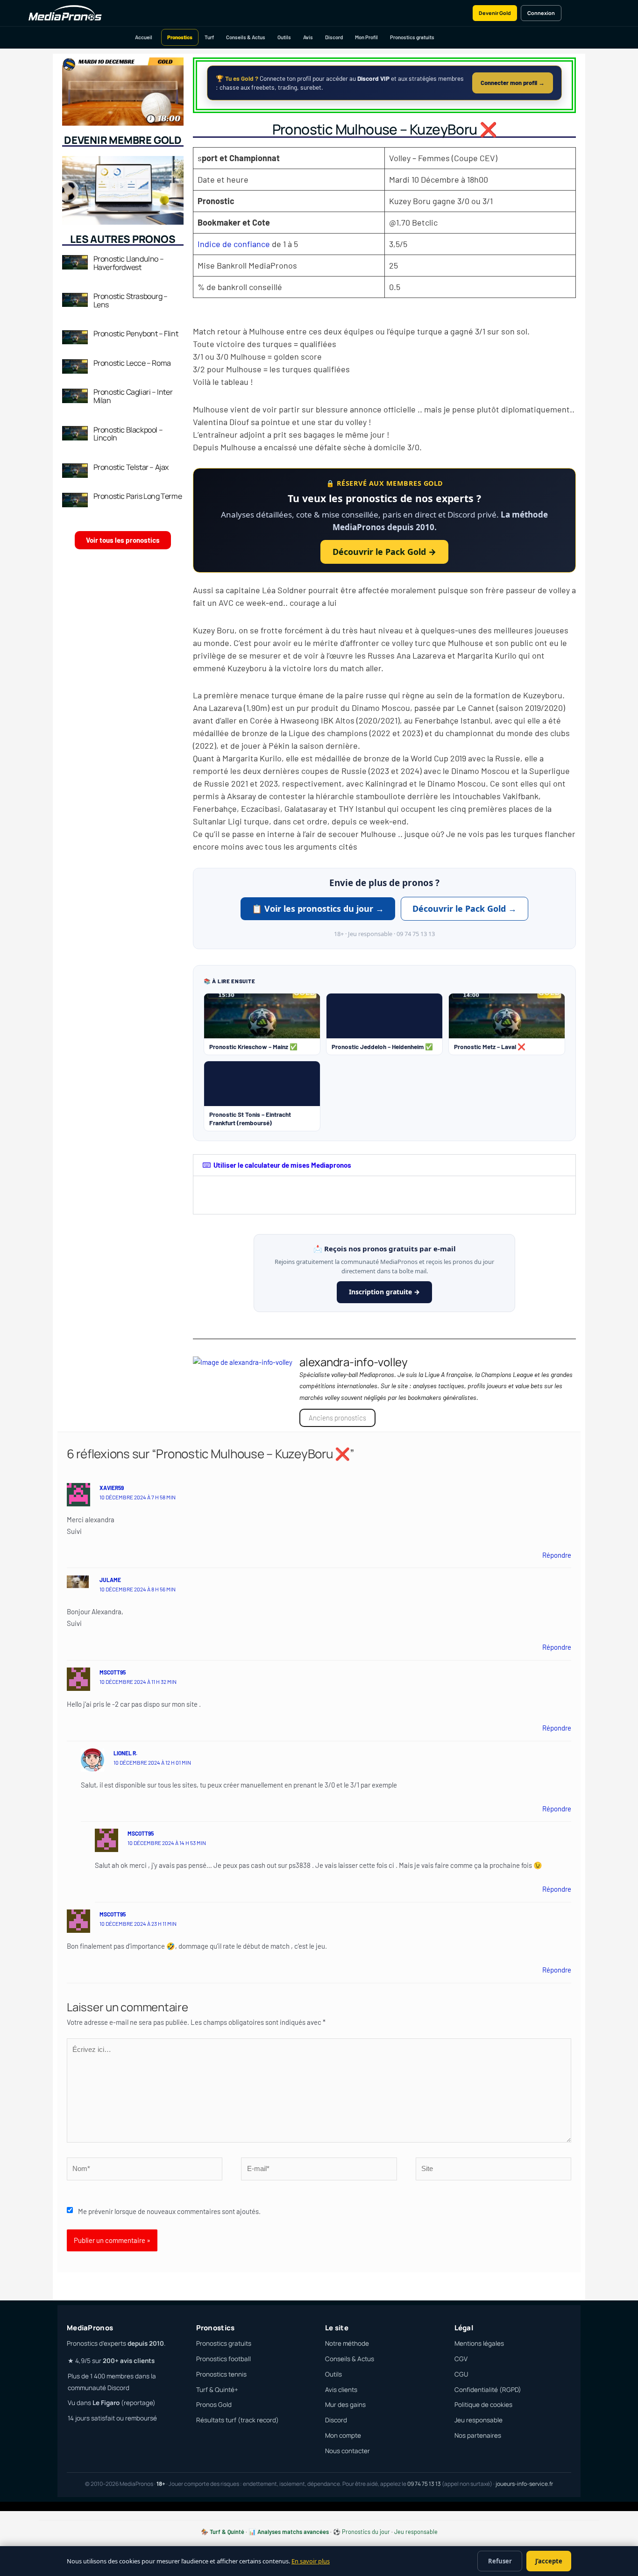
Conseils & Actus (246, 37)
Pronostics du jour (366, 2532)
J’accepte (549, 2561)
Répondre (557, 1555)
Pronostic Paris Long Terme (138, 496)
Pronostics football (223, 2359)
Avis (308, 37)
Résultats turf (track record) (237, 2420)
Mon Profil (366, 37)
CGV (461, 2359)
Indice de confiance (234, 244)
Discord (334, 37)
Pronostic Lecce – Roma (132, 363)
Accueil (144, 37)
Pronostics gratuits (412, 37)
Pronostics (180, 37)
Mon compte (343, 2435)
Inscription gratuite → (384, 1292)
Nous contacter (347, 2451)
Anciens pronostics (337, 1418)
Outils (284, 37)
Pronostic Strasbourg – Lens (131, 300)
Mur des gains (345, 2405)
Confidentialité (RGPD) (488, 2390)
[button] (384, 1165)
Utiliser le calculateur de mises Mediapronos (282, 1165)
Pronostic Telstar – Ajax (131, 467)
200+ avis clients (129, 2361)
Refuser (500, 2561)
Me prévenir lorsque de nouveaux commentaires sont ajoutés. (169, 2211)
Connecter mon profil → (513, 83)
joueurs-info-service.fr (524, 2484)
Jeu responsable (478, 2420)
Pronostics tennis (221, 2374)
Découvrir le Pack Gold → (384, 552)
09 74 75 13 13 (424, 2484)
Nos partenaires (478, 2435)
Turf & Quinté (227, 2532)
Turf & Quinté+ (217, 2390)
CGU (461, 2374)
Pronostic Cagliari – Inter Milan (133, 396)
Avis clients (341, 2390)
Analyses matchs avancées (293, 2532)
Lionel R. (125, 1753)
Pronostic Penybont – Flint (136, 334)
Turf (209, 37)
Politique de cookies (483, 2405)
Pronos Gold (214, 2405)
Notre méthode (347, 2343)
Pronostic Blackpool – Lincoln (128, 434)
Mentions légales (479, 2343)
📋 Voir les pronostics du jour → (318, 908)
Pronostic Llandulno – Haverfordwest (129, 263)
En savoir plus (311, 2561)
